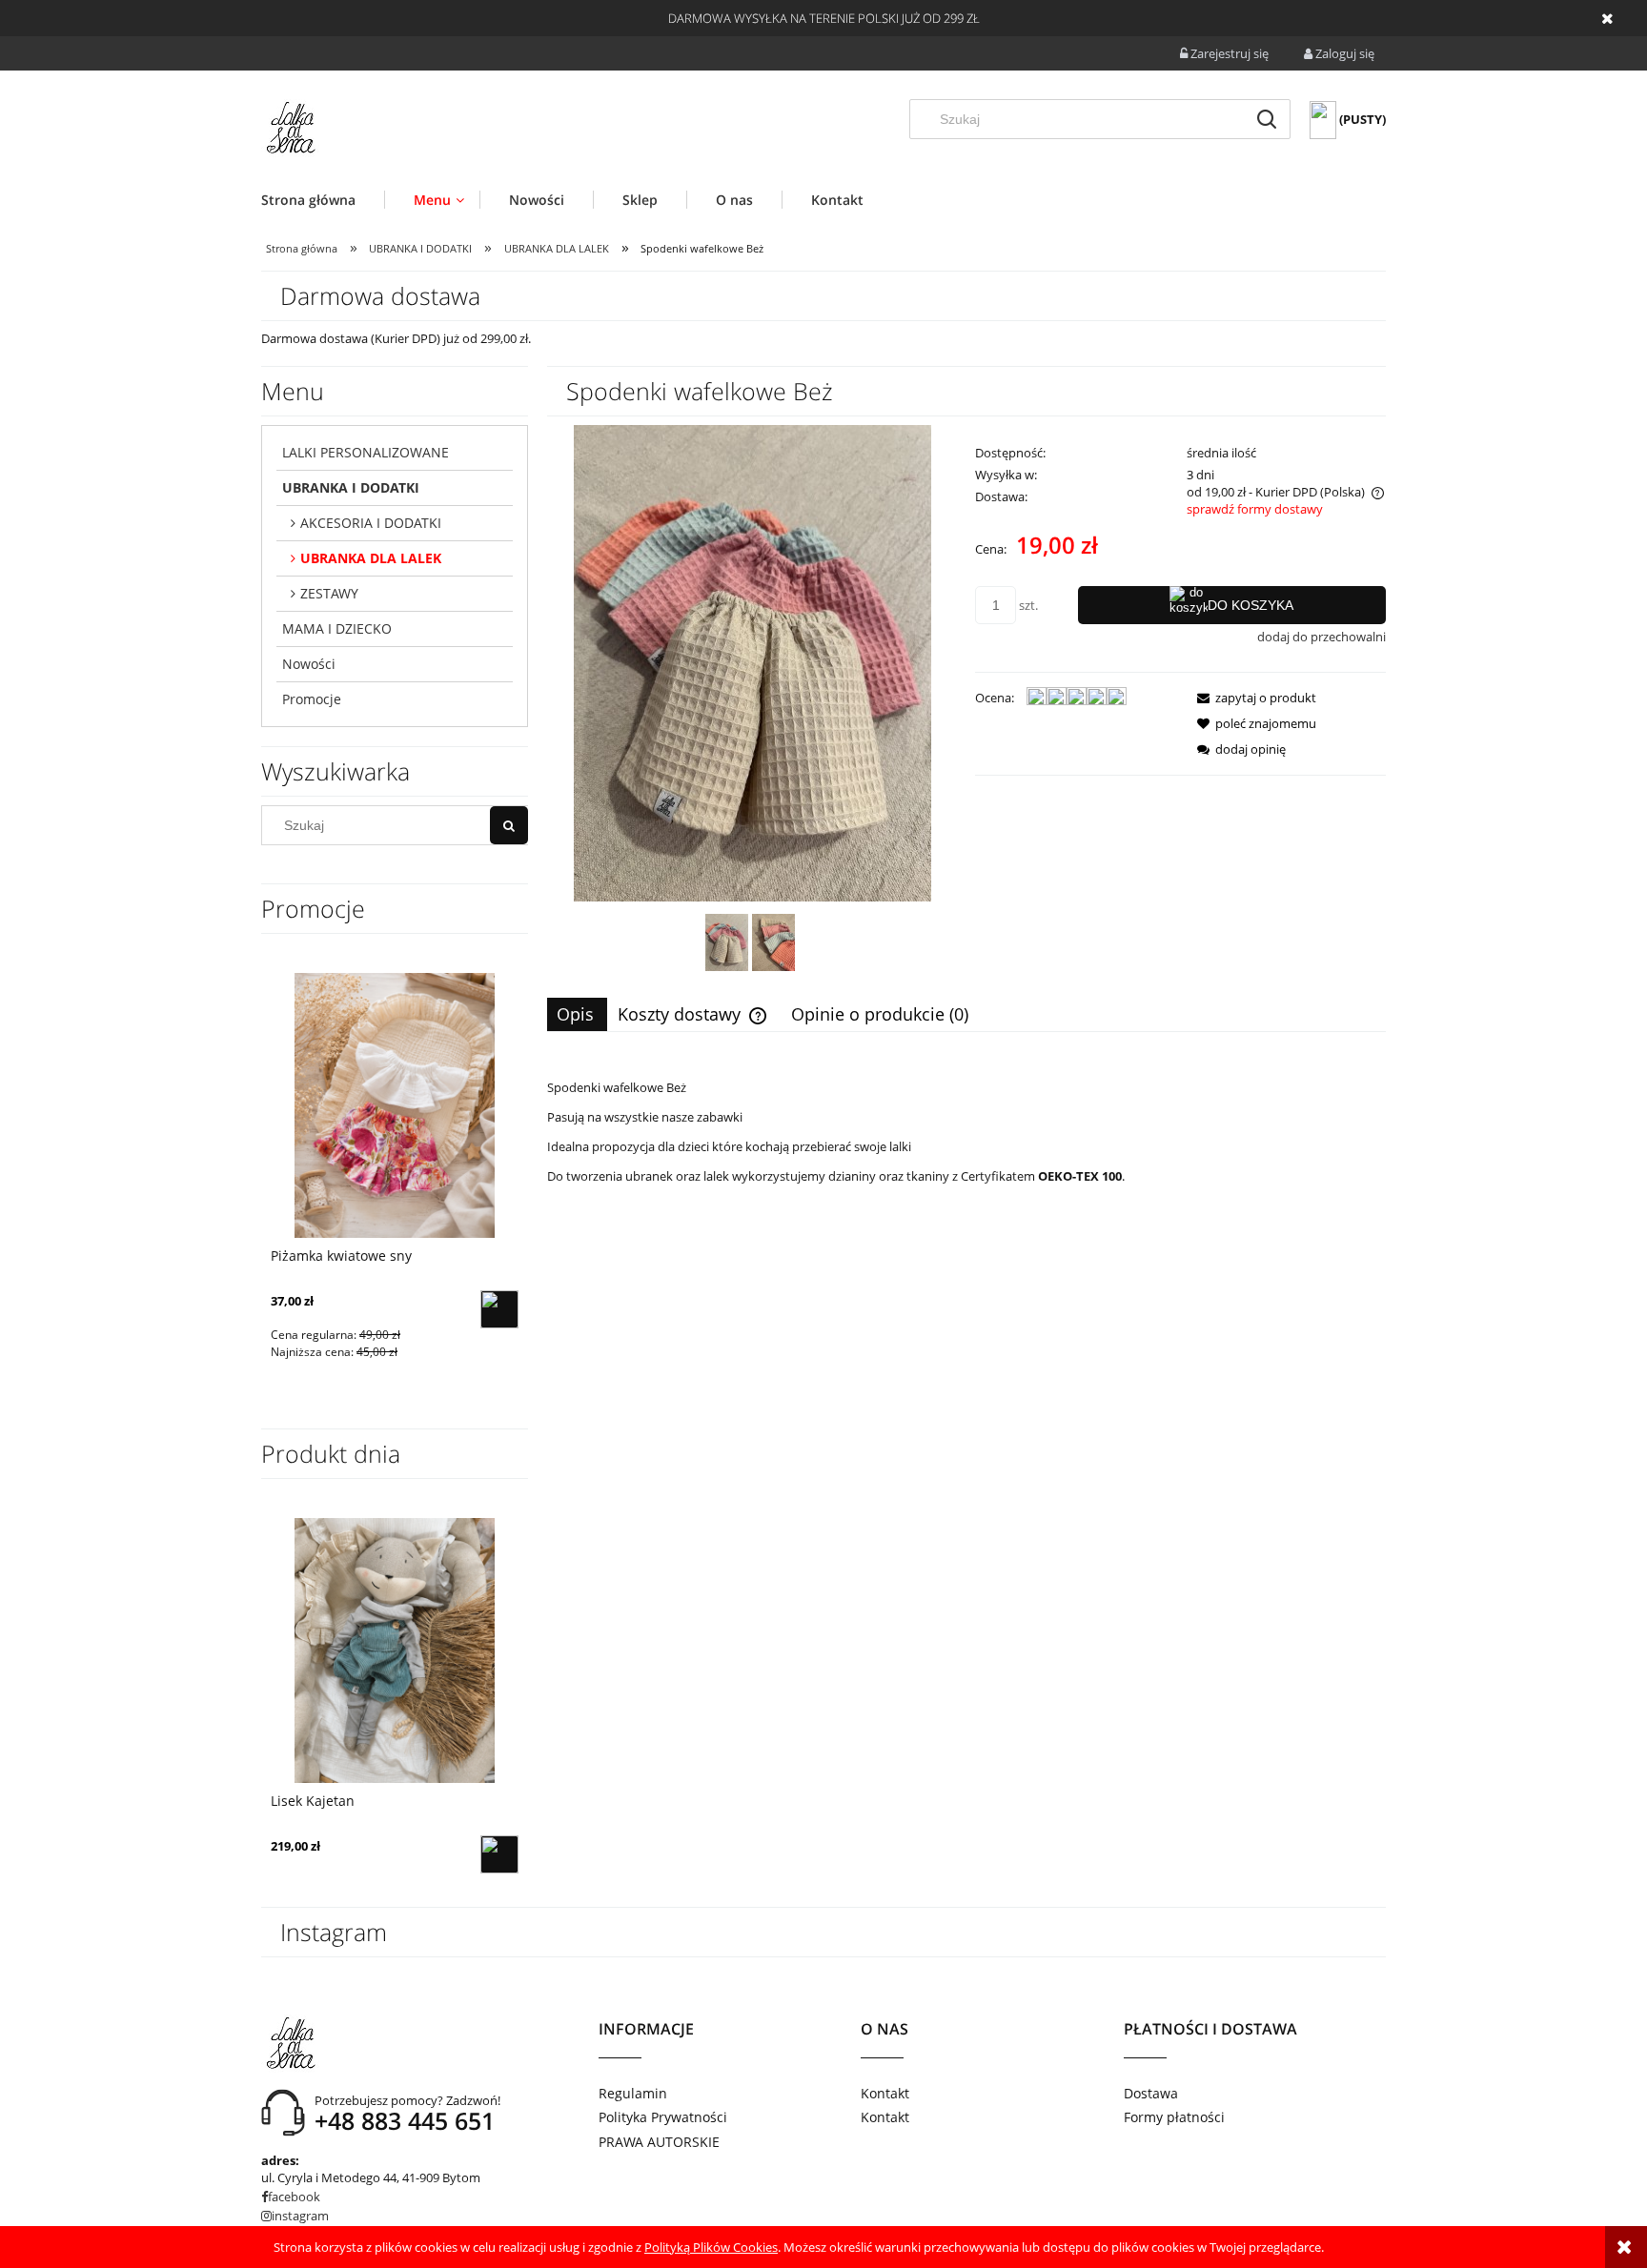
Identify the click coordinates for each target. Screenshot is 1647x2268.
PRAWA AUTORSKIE (659, 2142)
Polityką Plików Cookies (711, 2247)
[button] (1251, 698)
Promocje (312, 699)
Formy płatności (1174, 2117)
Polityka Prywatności (663, 2117)
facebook (294, 2197)
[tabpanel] (966, 1185)
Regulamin (633, 2093)
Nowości (309, 664)
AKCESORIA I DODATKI (371, 523)
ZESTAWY (329, 593)
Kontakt (885, 2093)
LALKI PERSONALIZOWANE (366, 452)
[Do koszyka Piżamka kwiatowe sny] (499, 1309)
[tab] (577, 1014)
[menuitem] (323, 200)
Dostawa (1151, 2093)
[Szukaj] (1267, 119)
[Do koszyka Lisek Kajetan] (499, 1854)
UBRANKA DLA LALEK (371, 558)
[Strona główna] (290, 128)
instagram (300, 2216)
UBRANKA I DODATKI (351, 487)
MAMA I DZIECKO (337, 628)
